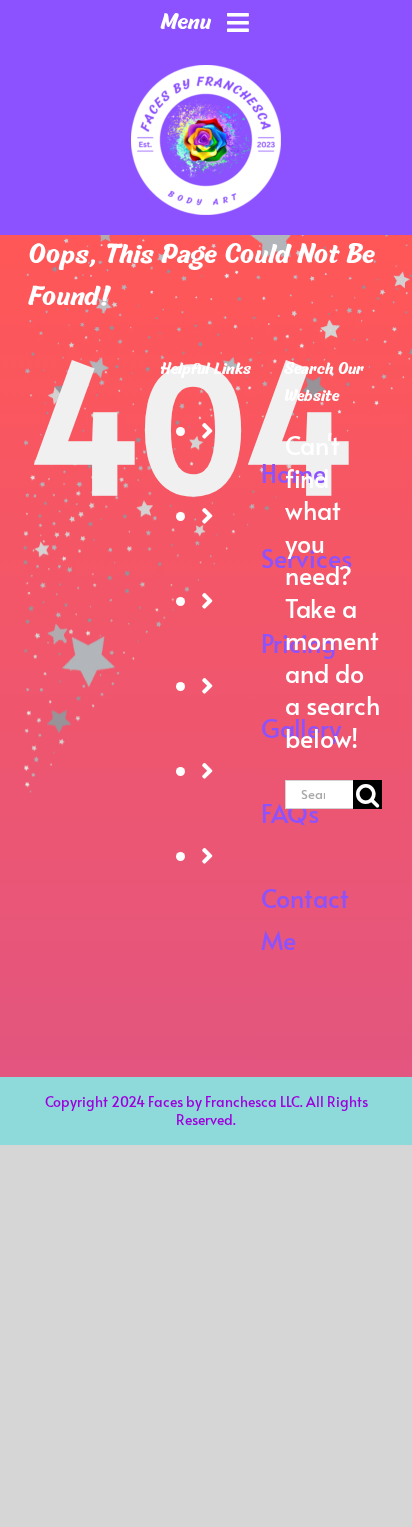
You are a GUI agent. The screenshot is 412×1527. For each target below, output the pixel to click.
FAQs (290, 812)
